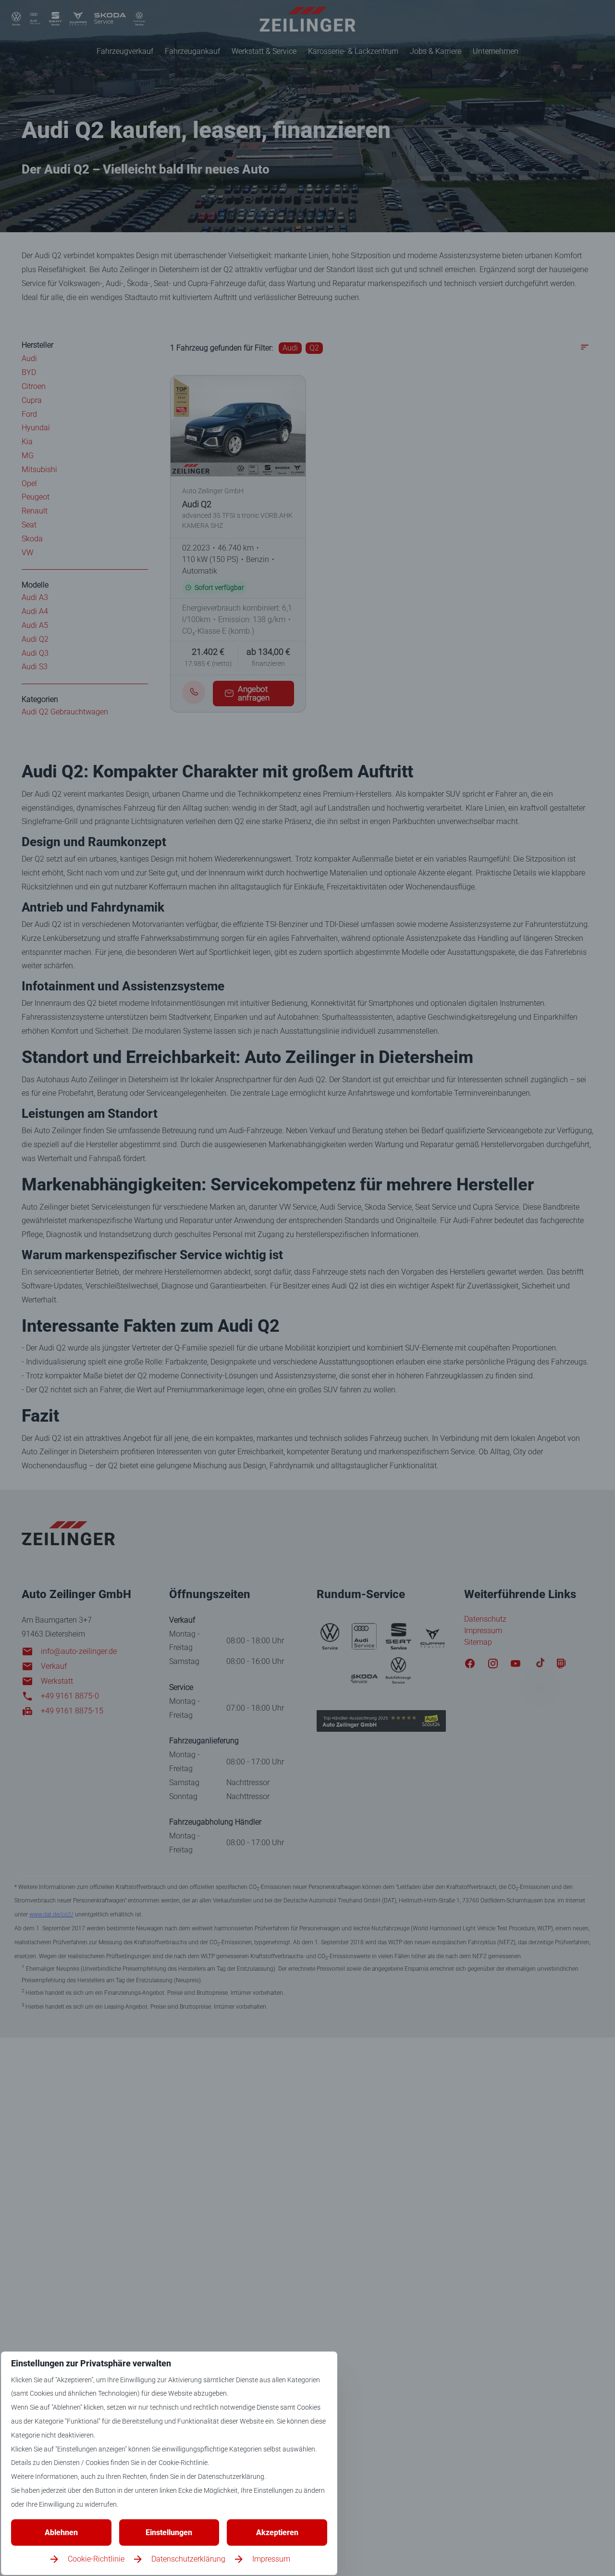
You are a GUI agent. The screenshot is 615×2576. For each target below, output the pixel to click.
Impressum (271, 2559)
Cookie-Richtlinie (96, 2559)
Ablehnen (61, 2532)
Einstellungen (169, 2532)
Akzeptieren (277, 2532)
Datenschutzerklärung (188, 2559)
